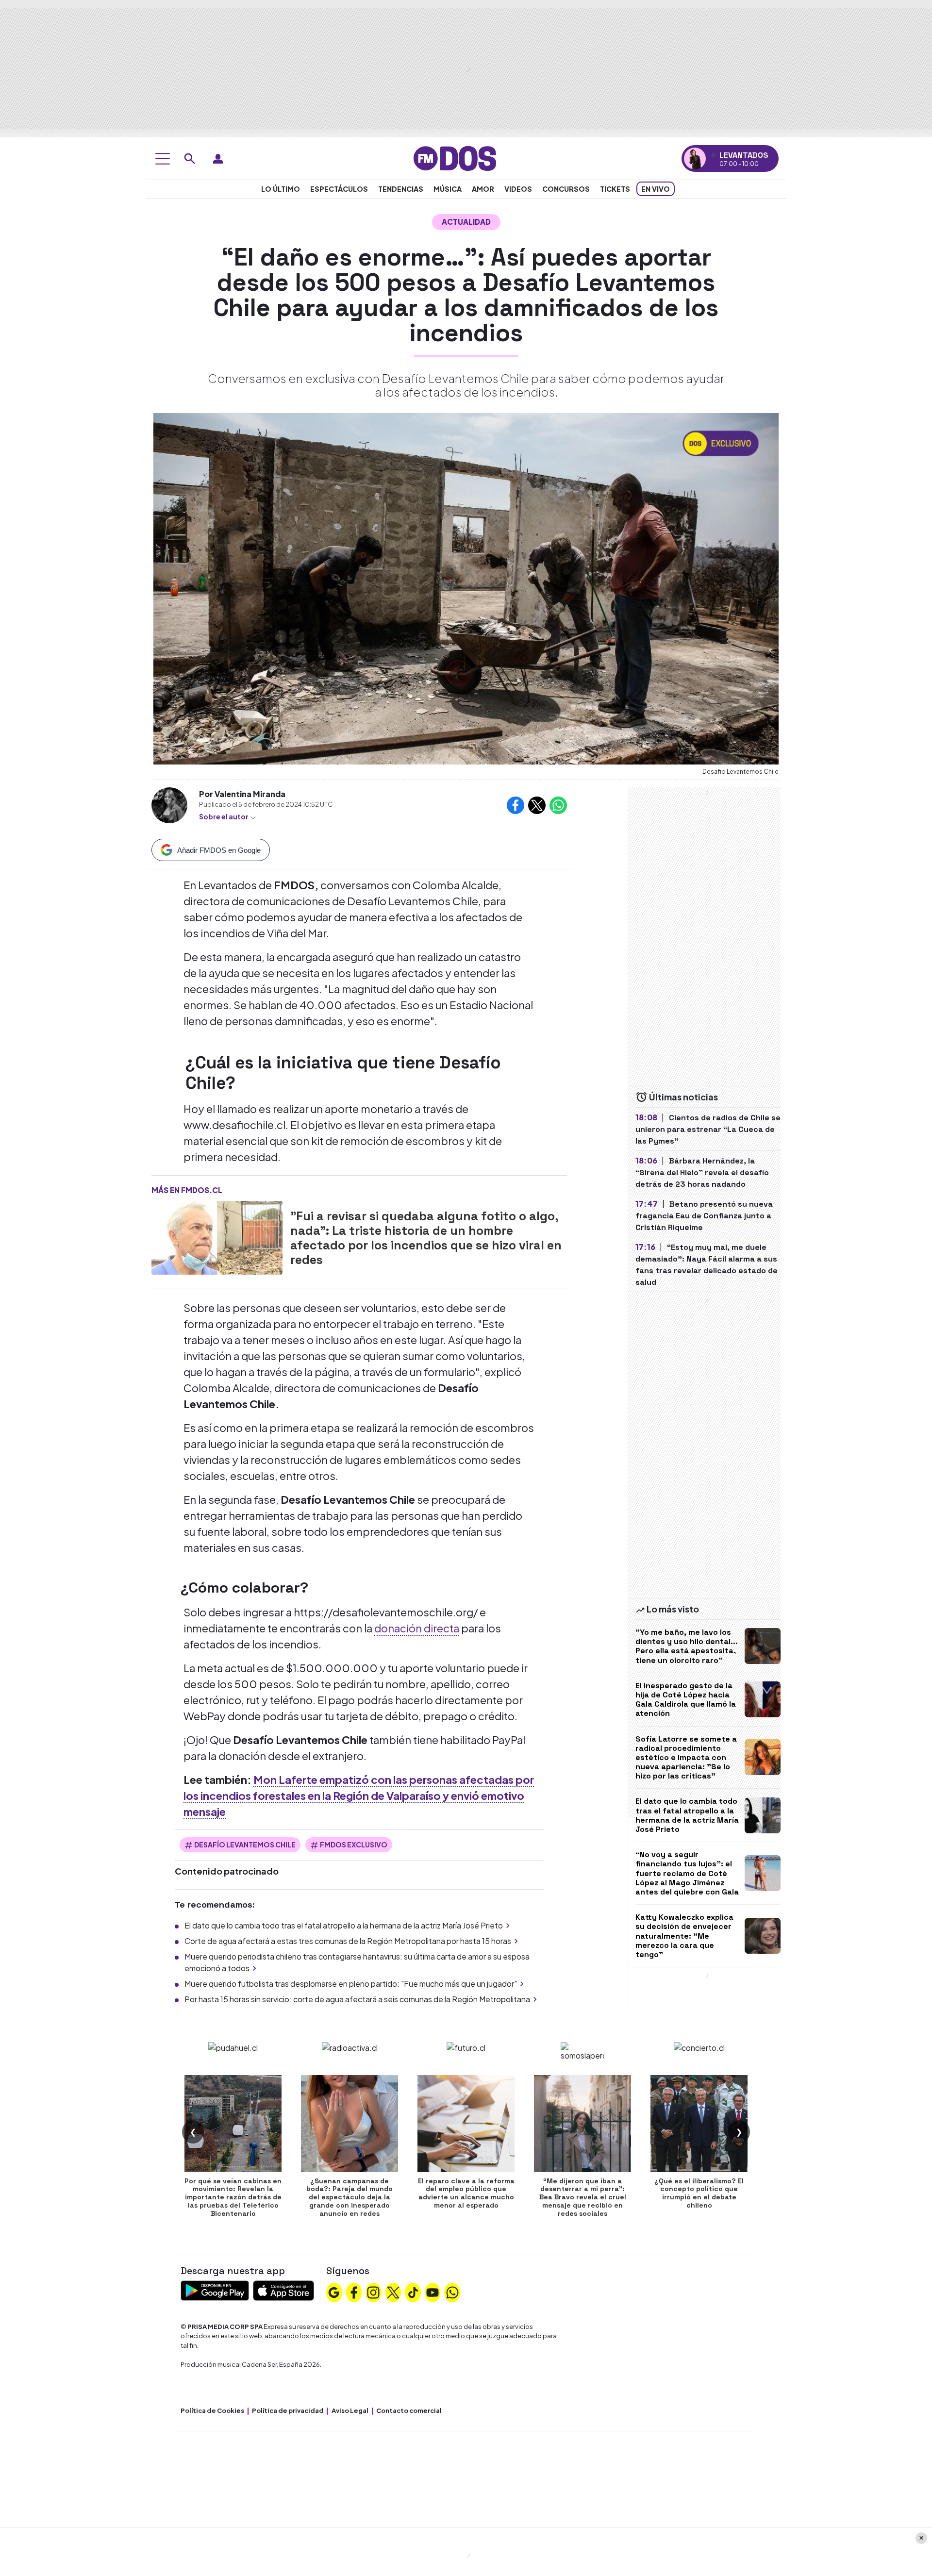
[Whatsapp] (452, 2291)
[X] (393, 2291)
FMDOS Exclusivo (354, 1845)
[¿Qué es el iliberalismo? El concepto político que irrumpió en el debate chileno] (699, 2124)
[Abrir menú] (163, 159)
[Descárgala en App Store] (283, 2289)
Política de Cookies (212, 2410)
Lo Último (281, 189)
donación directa (417, 1628)
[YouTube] (433, 2291)
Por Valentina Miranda (242, 794)
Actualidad (466, 222)
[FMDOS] (455, 158)
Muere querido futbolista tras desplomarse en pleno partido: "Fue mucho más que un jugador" (351, 1984)
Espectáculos (339, 189)
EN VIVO (656, 189)
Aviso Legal (350, 2410)
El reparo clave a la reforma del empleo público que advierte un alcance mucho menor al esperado (466, 2193)
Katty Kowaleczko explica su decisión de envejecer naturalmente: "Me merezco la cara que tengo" (684, 1936)
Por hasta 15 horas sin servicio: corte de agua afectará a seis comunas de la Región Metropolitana (357, 1999)
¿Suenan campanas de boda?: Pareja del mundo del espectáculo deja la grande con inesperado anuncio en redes (349, 2197)
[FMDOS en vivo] (695, 158)
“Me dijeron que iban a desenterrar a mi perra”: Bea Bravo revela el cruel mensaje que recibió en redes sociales (583, 2197)
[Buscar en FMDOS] (190, 159)
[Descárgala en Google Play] (215, 2289)
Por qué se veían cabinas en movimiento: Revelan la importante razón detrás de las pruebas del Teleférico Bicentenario (233, 2197)
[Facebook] (354, 2291)
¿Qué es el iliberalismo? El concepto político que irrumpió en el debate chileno (699, 2193)
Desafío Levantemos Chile (245, 1845)
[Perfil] (218, 159)
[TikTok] (413, 2291)
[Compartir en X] (537, 805)
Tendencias (401, 189)
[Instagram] (373, 2291)
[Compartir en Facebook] (516, 805)
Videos (518, 189)
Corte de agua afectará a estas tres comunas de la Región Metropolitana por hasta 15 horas (348, 1941)
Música (448, 189)
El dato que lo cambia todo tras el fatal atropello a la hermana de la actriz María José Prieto (344, 1925)
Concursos (566, 189)
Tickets (615, 189)
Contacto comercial (409, 2410)
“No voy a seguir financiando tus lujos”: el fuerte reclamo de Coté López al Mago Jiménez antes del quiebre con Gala (687, 1873)
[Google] (334, 2291)
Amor (483, 189)
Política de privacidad (288, 2410)
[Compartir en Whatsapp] (558, 805)
